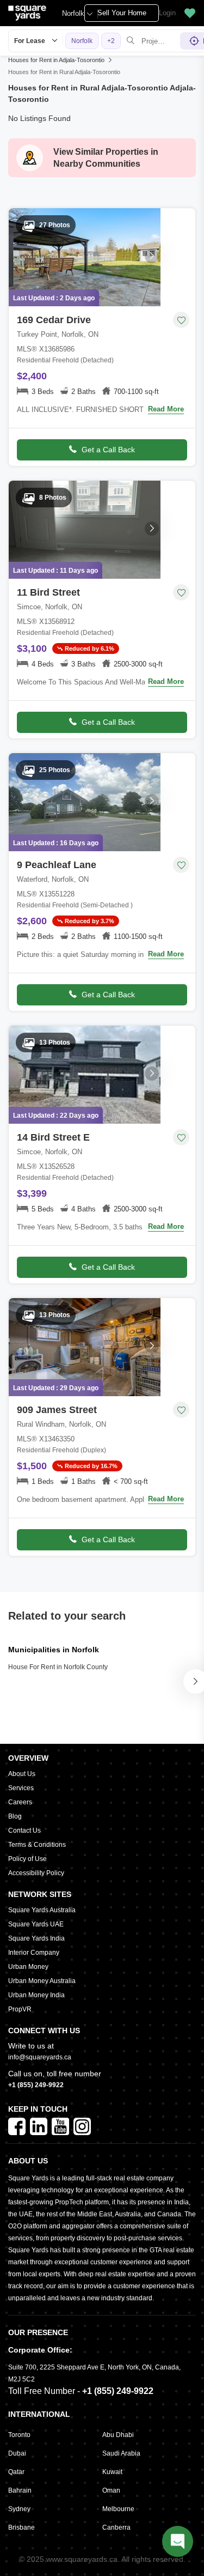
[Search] (131, 41)
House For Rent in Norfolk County (58, 1667)
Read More (166, 409)
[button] (190, 13)
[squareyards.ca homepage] (27, 13)
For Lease (30, 41)
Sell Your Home (122, 13)
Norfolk (73, 13)
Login (167, 13)
